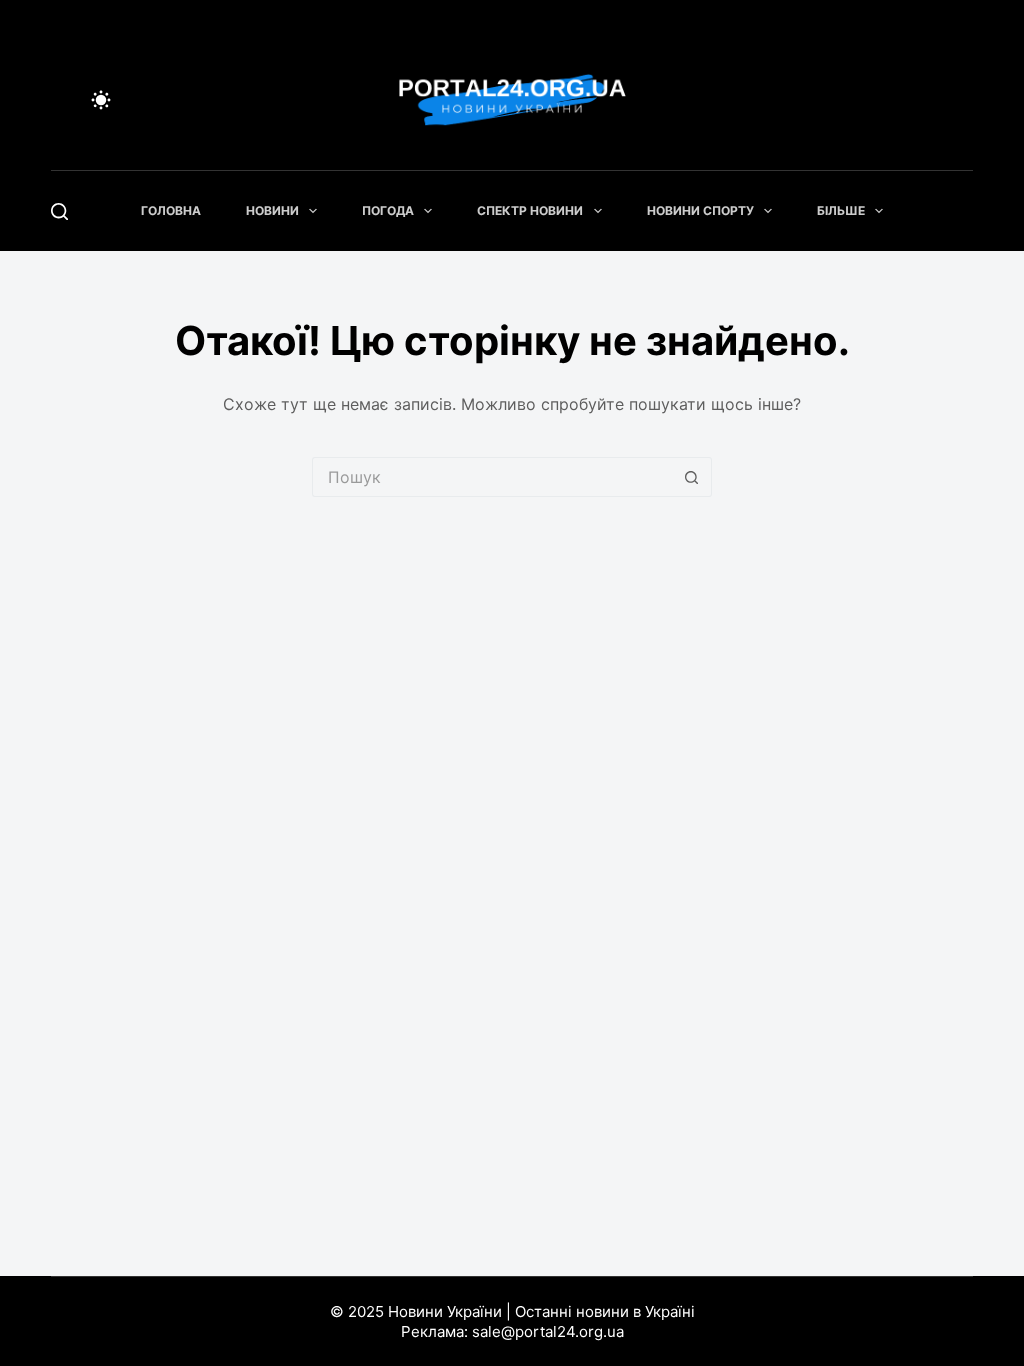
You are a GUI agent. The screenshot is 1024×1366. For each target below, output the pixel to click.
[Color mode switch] (101, 100)
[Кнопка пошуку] (692, 477)
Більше (841, 210)
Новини (272, 210)
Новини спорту (700, 210)
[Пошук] (59, 211)
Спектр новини (530, 210)
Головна (171, 210)
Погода (388, 210)
